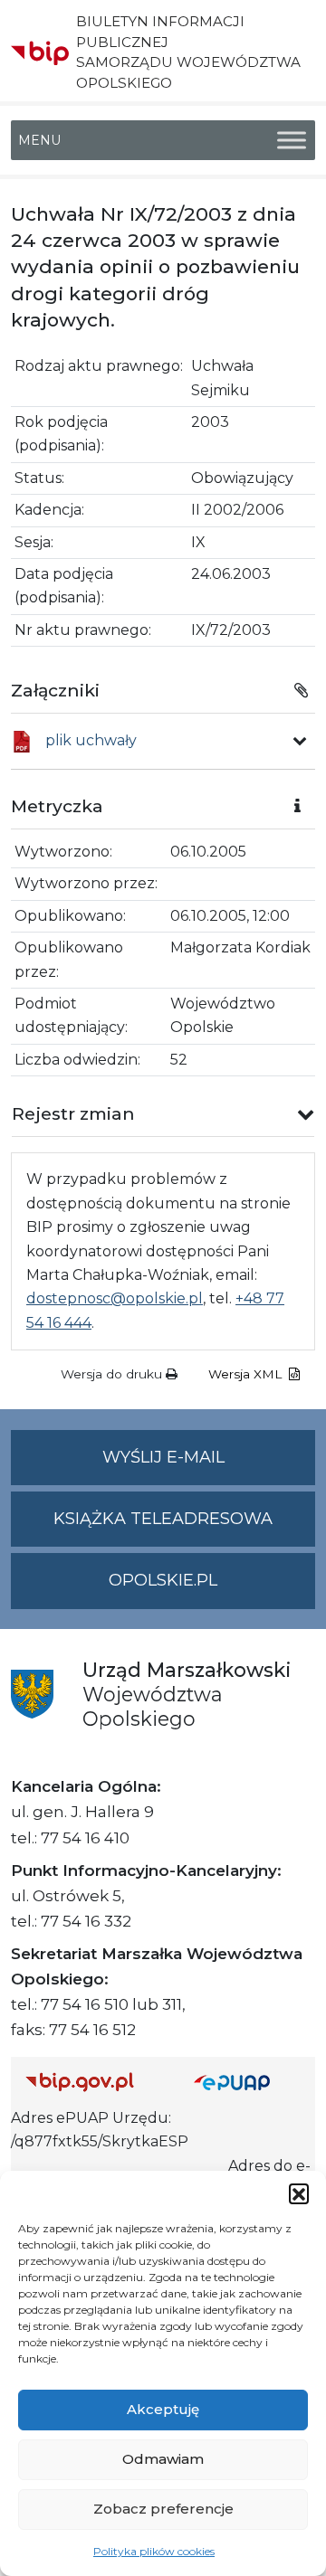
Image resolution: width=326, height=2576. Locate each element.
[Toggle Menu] (292, 140)
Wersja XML (247, 1374)
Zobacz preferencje (163, 2509)
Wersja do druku (113, 1374)
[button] (299, 2193)
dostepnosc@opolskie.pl (115, 1298)
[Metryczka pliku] (300, 741)
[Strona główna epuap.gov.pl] (247, 2082)
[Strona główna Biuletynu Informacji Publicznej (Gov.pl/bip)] (95, 2082)
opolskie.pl (163, 1580)
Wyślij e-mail (209, 1466)
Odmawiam (163, 2459)
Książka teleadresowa (163, 1519)
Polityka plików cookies (154, 2551)
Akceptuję (163, 2409)
